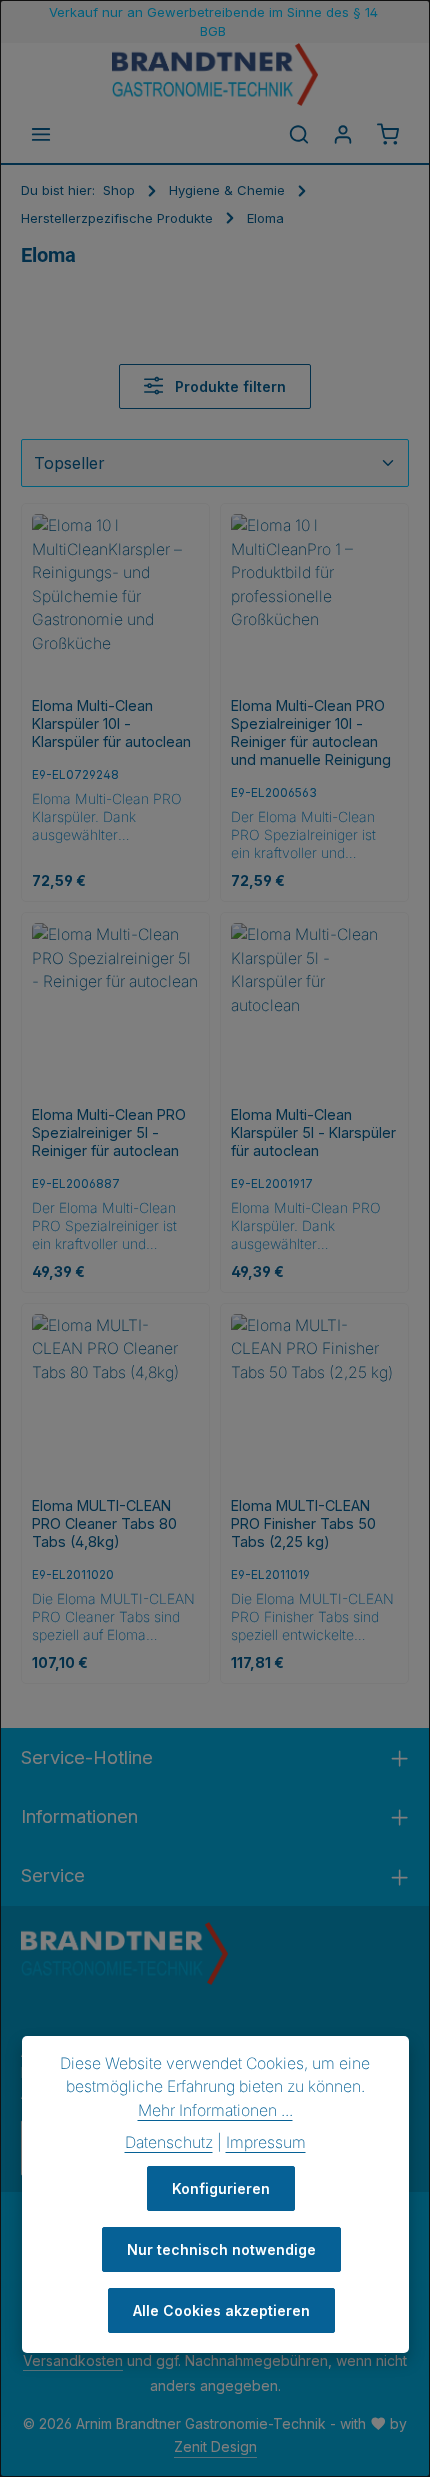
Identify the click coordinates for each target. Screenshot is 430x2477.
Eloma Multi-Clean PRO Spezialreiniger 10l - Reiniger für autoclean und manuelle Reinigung (311, 732)
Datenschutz (169, 2142)
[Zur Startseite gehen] (215, 74)
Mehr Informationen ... (215, 2110)
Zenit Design (215, 2446)
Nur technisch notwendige (221, 2249)
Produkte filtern (228, 386)
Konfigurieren (221, 2188)
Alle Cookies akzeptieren (221, 2310)
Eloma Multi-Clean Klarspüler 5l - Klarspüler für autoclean (313, 1132)
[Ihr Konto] (343, 134)
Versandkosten (73, 2360)
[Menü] (41, 134)
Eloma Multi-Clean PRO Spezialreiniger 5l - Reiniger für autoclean (109, 1132)
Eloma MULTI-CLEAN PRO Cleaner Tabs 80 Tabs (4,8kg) (104, 1523)
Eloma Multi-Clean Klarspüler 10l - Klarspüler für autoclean (111, 723)
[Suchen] (299, 134)
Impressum (266, 2142)
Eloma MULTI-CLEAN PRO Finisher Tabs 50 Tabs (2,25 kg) (303, 1523)
